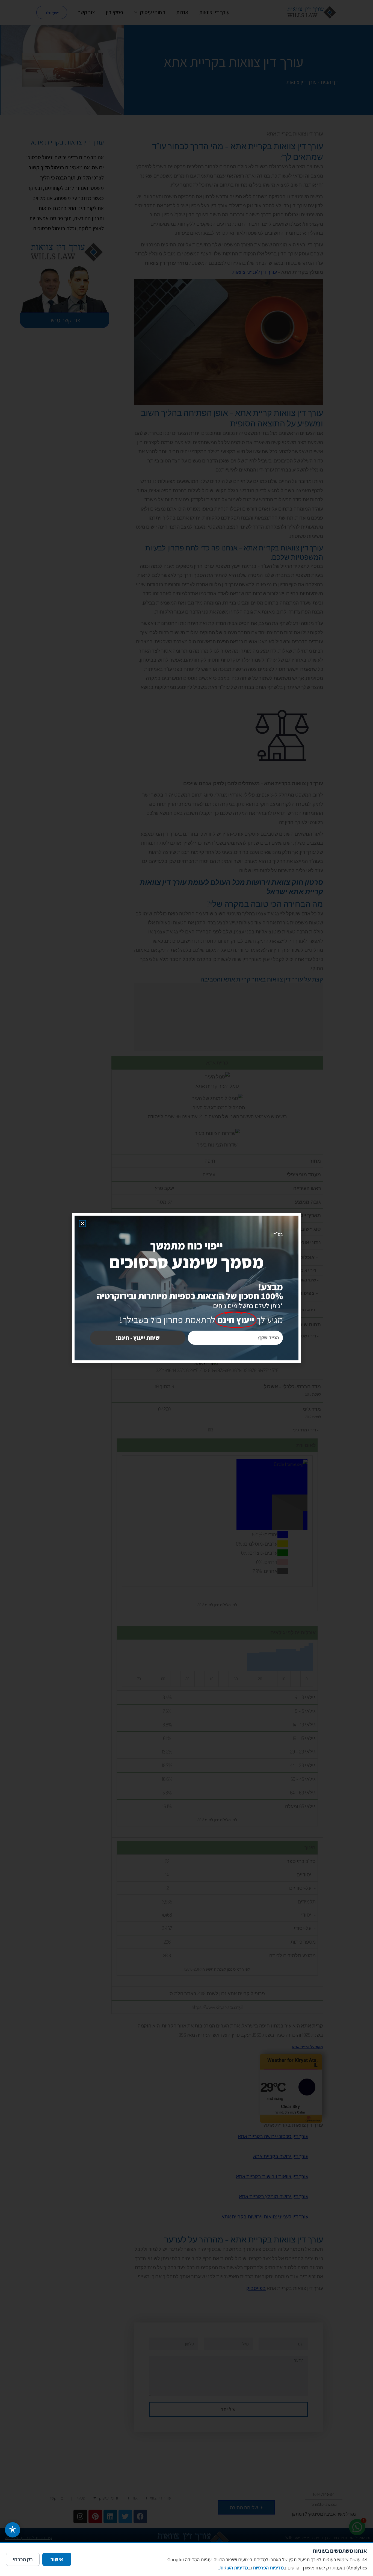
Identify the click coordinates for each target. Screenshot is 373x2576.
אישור (57, 2559)
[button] (82, 1224)
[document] (187, 1288)
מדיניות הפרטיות (268, 2568)
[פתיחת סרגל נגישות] (13, 2530)
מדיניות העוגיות (234, 2568)
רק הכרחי (23, 2559)
